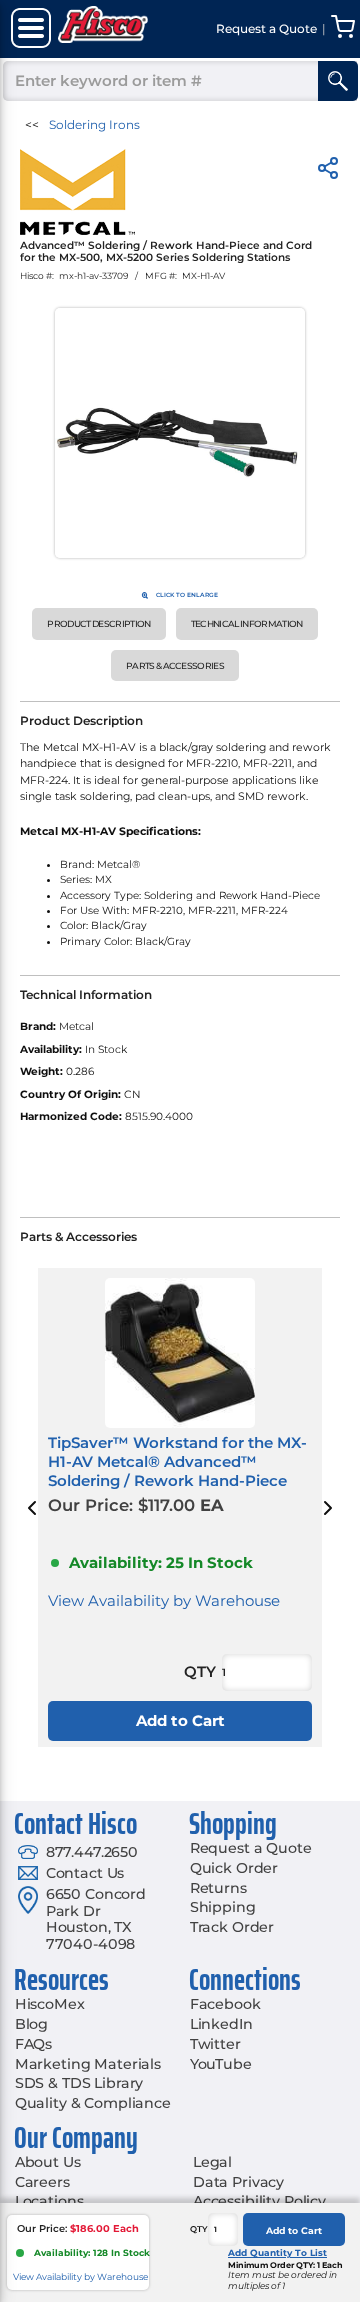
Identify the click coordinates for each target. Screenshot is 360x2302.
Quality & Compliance (93, 2103)
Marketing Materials (88, 2064)
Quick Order (234, 1868)
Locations (49, 2201)
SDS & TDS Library (79, 2083)
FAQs (33, 2044)
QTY (199, 2229)
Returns (218, 1888)
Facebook (225, 2004)
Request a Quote (251, 1848)
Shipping (223, 1907)
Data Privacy (238, 2182)
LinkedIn (221, 2024)
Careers (42, 2182)
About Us (48, 2162)
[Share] (328, 171)
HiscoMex (50, 2004)
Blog (31, 2024)
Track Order (232, 1927)
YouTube (221, 2064)
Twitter (215, 2044)
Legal (212, 2162)
